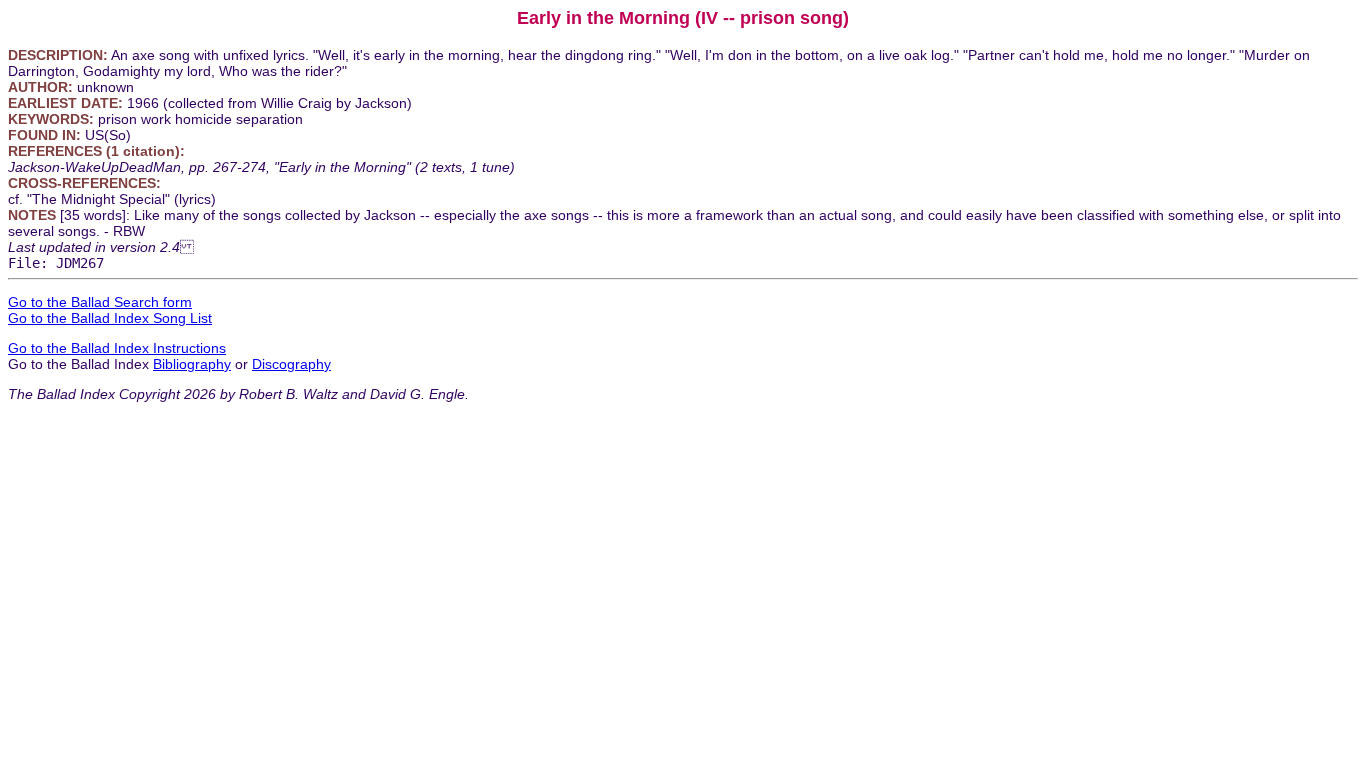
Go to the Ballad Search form (100, 302)
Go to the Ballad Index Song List (110, 318)
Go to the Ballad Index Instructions (117, 348)
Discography (291, 364)
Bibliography (192, 364)
